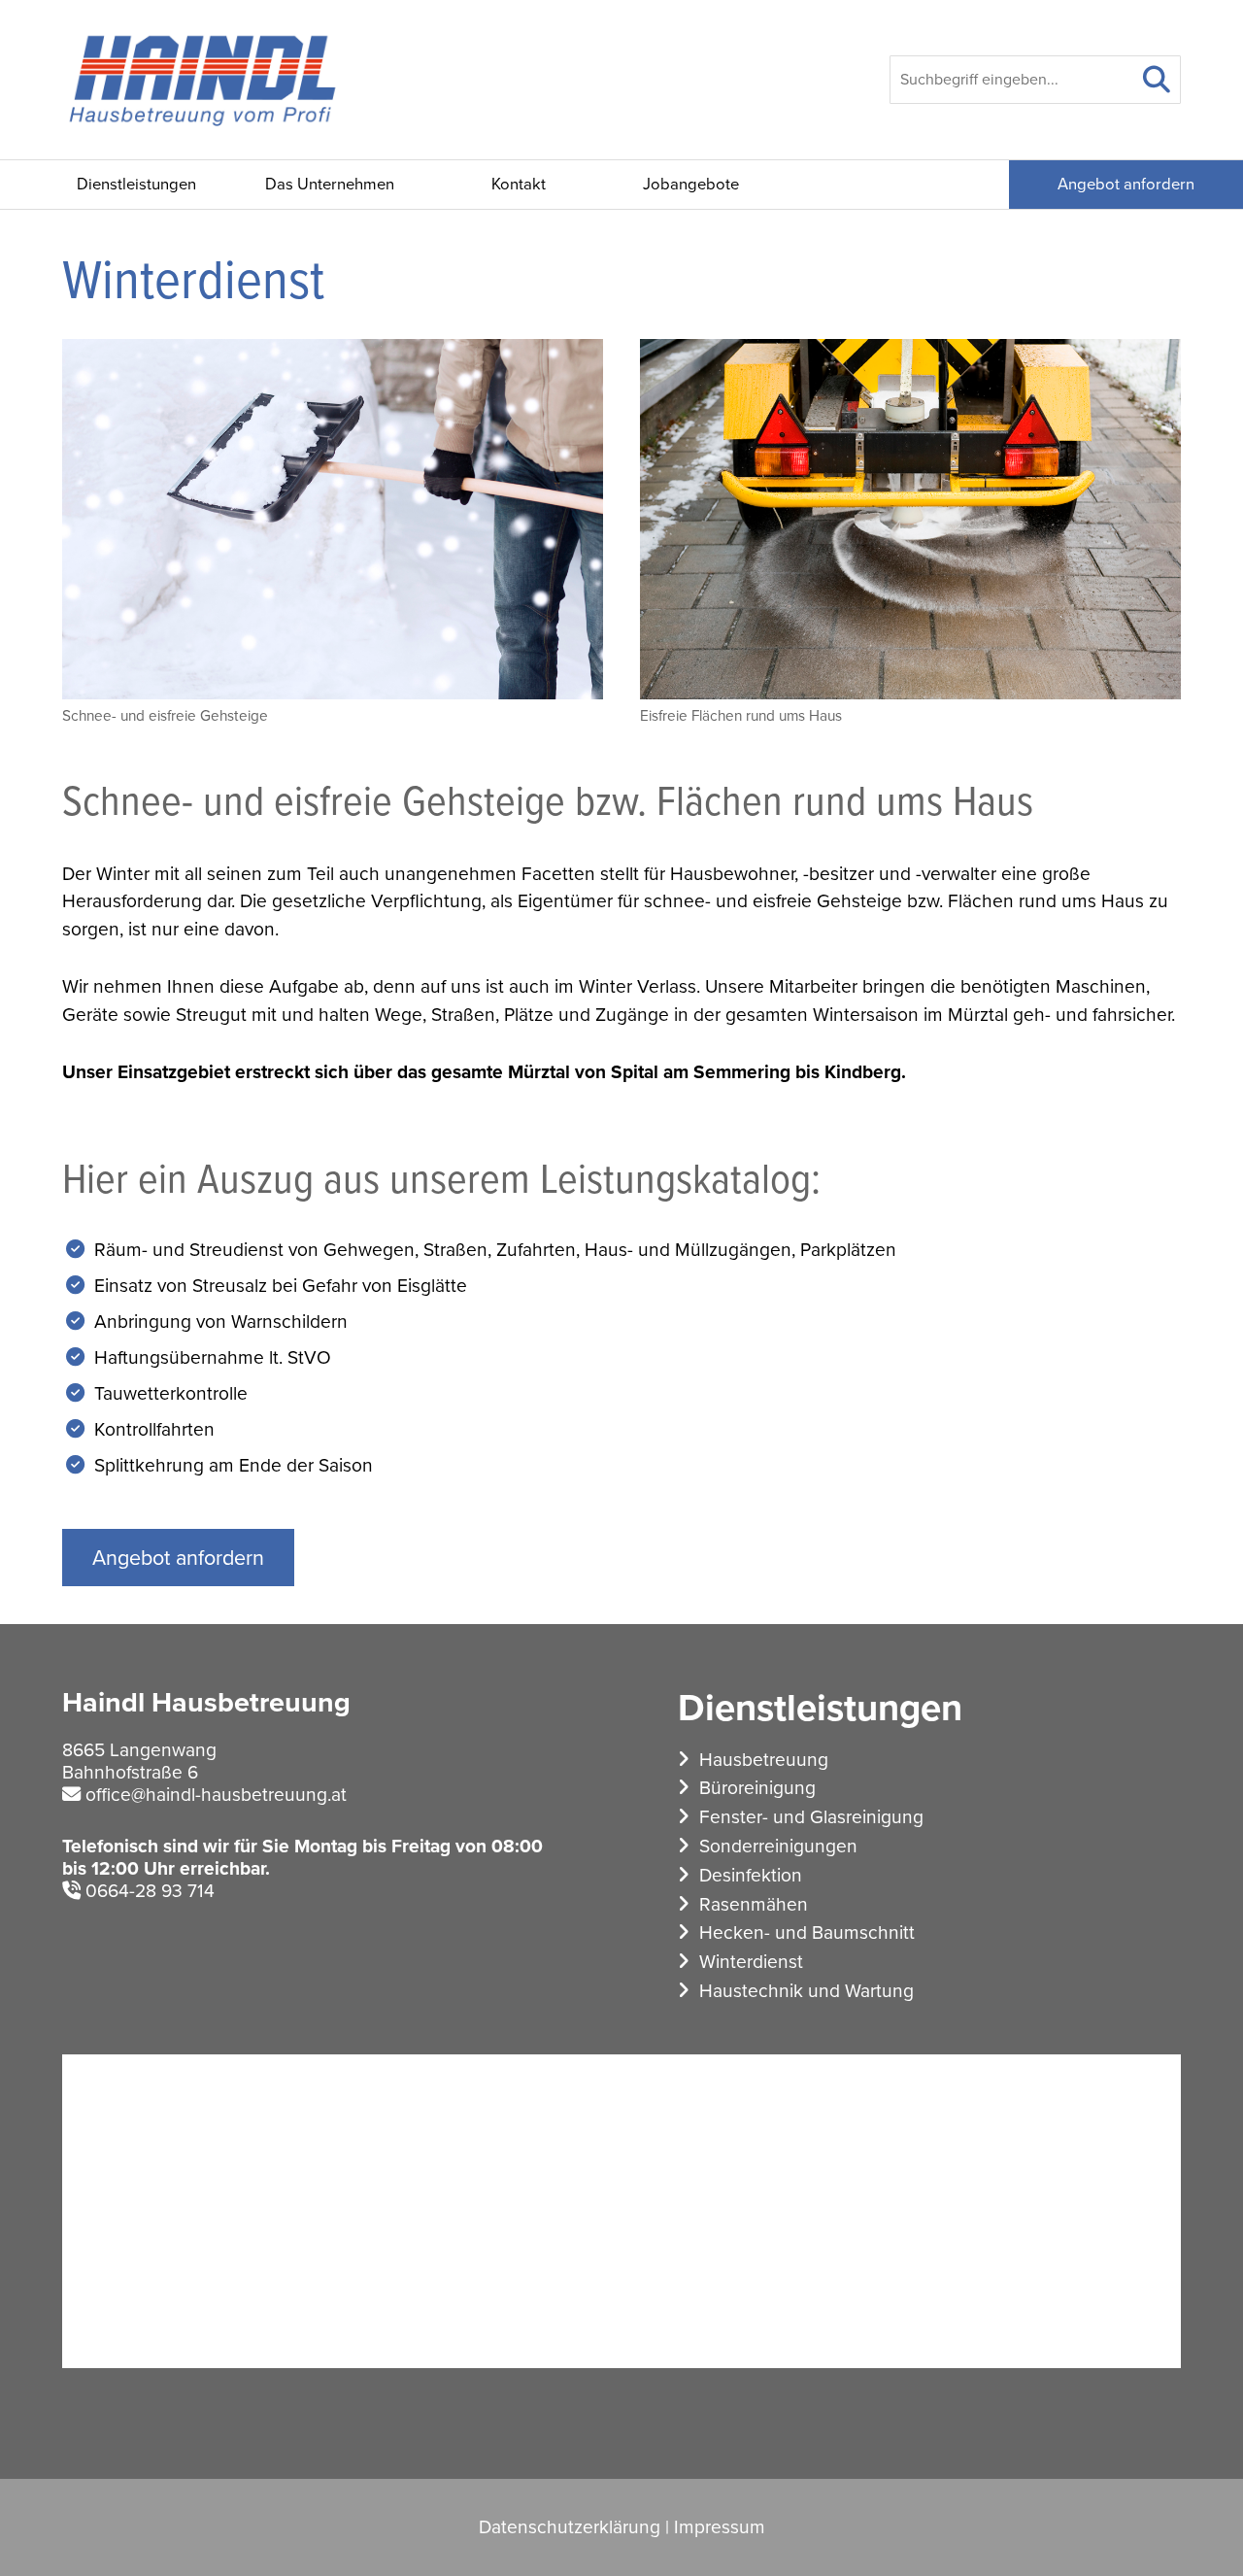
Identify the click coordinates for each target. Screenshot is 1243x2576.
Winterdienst (751, 1962)
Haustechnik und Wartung (806, 1991)
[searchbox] (1035, 80)
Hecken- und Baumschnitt (807, 1932)
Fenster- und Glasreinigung (811, 1817)
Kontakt (519, 185)
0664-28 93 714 (150, 1891)
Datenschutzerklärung (570, 2527)
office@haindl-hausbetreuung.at (216, 1795)
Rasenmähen (754, 1904)
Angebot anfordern (1126, 185)
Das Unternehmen (330, 185)
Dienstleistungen (136, 185)
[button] (1157, 80)
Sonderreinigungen (778, 1846)
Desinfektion (751, 1875)
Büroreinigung (757, 1788)
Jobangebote (691, 185)
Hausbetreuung (764, 1760)
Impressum (720, 2527)
